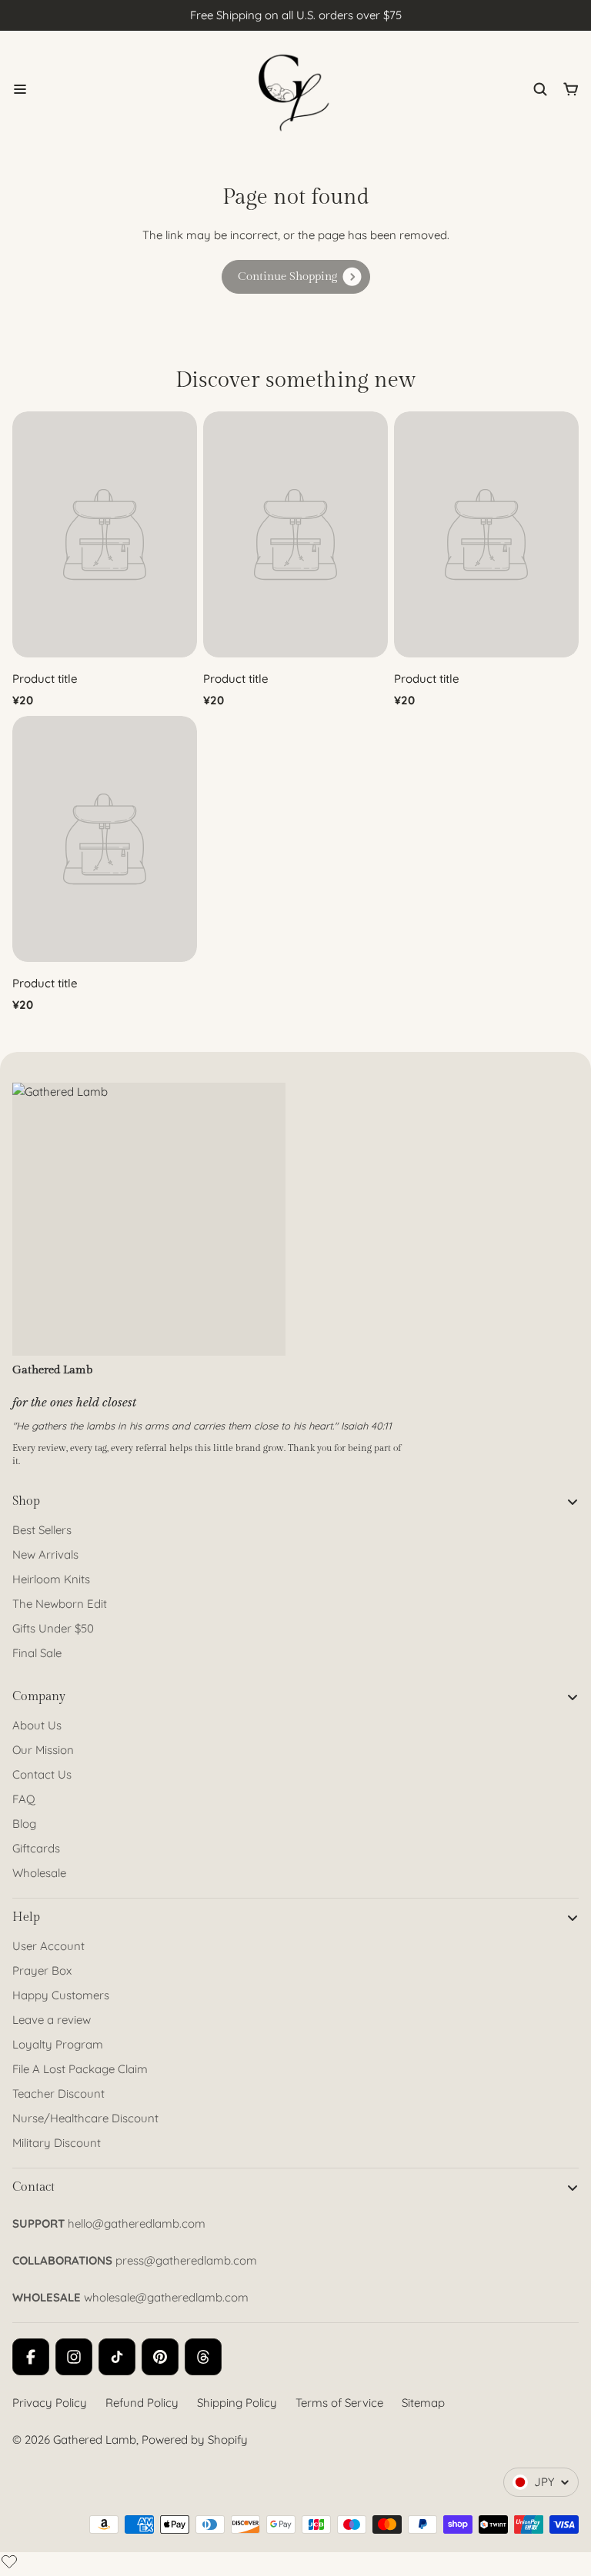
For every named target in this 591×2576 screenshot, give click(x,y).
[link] (296, 277)
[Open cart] (571, 89)
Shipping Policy (237, 2403)
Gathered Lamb (95, 2440)
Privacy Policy (50, 2403)
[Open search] (540, 89)
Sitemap (423, 2403)
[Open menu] (20, 89)
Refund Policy (142, 2403)
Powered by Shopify (195, 2440)
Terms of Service (339, 2403)
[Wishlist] (9, 2561)
